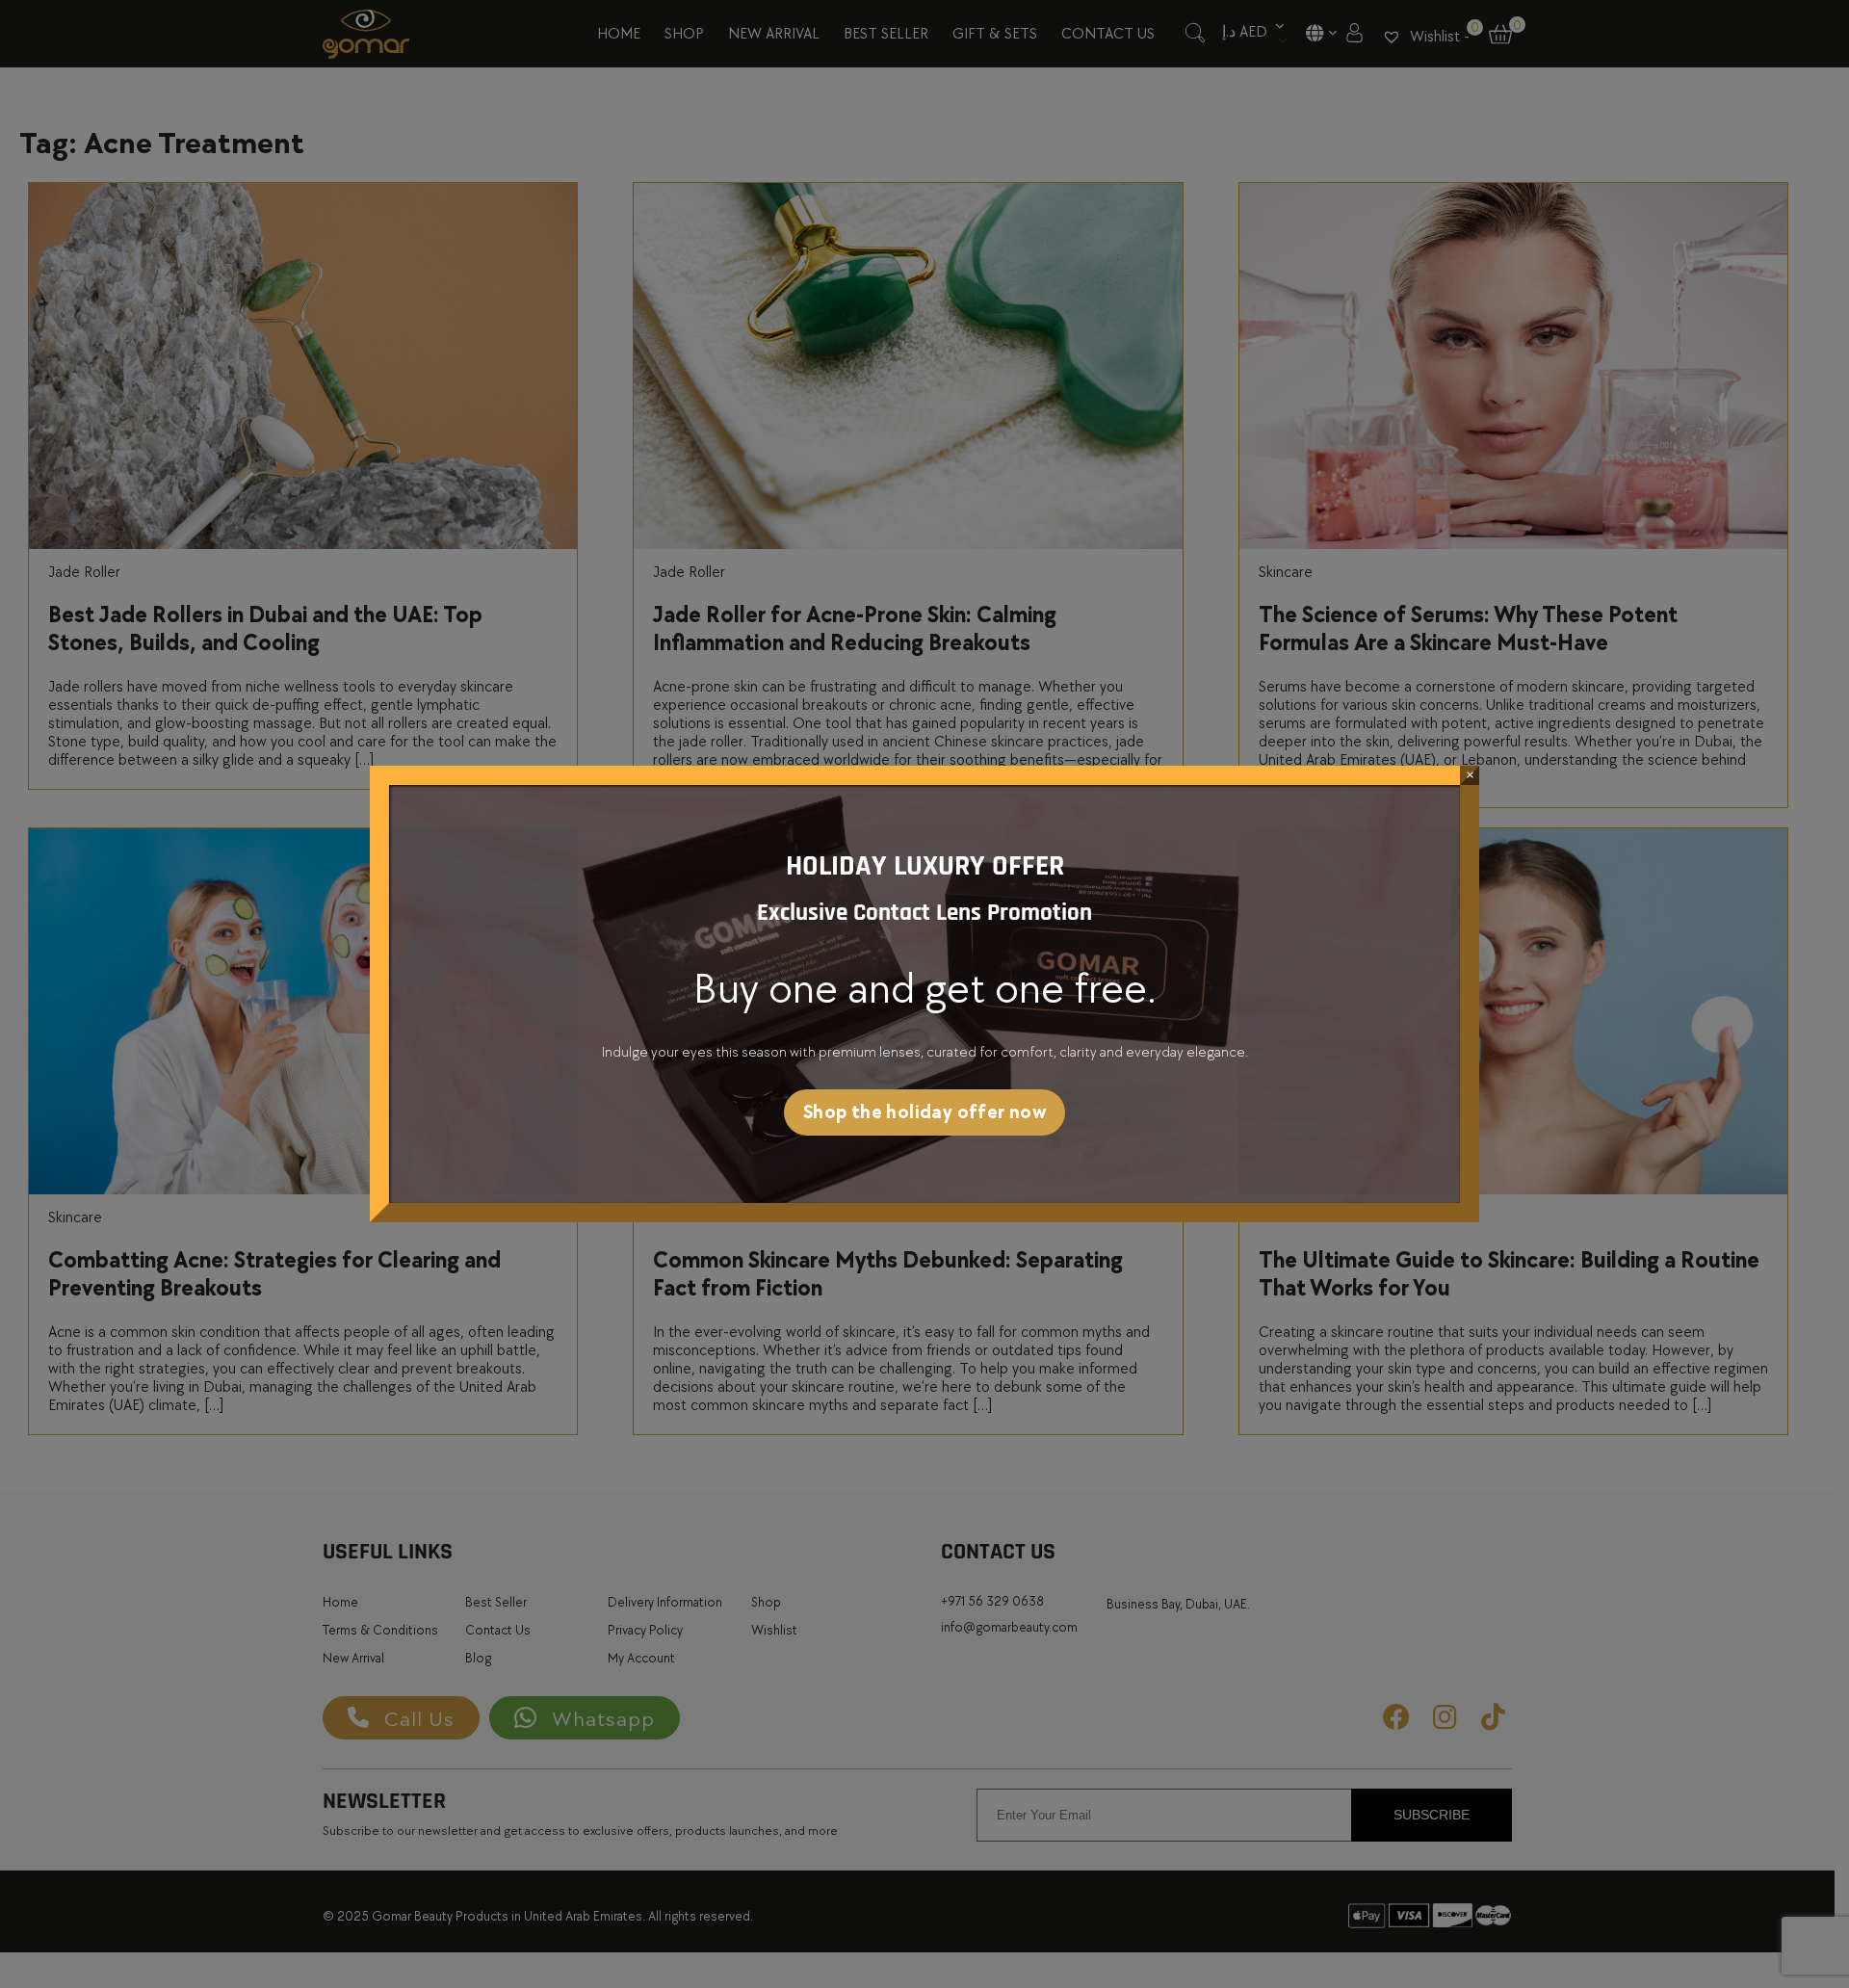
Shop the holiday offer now (924, 1112)
